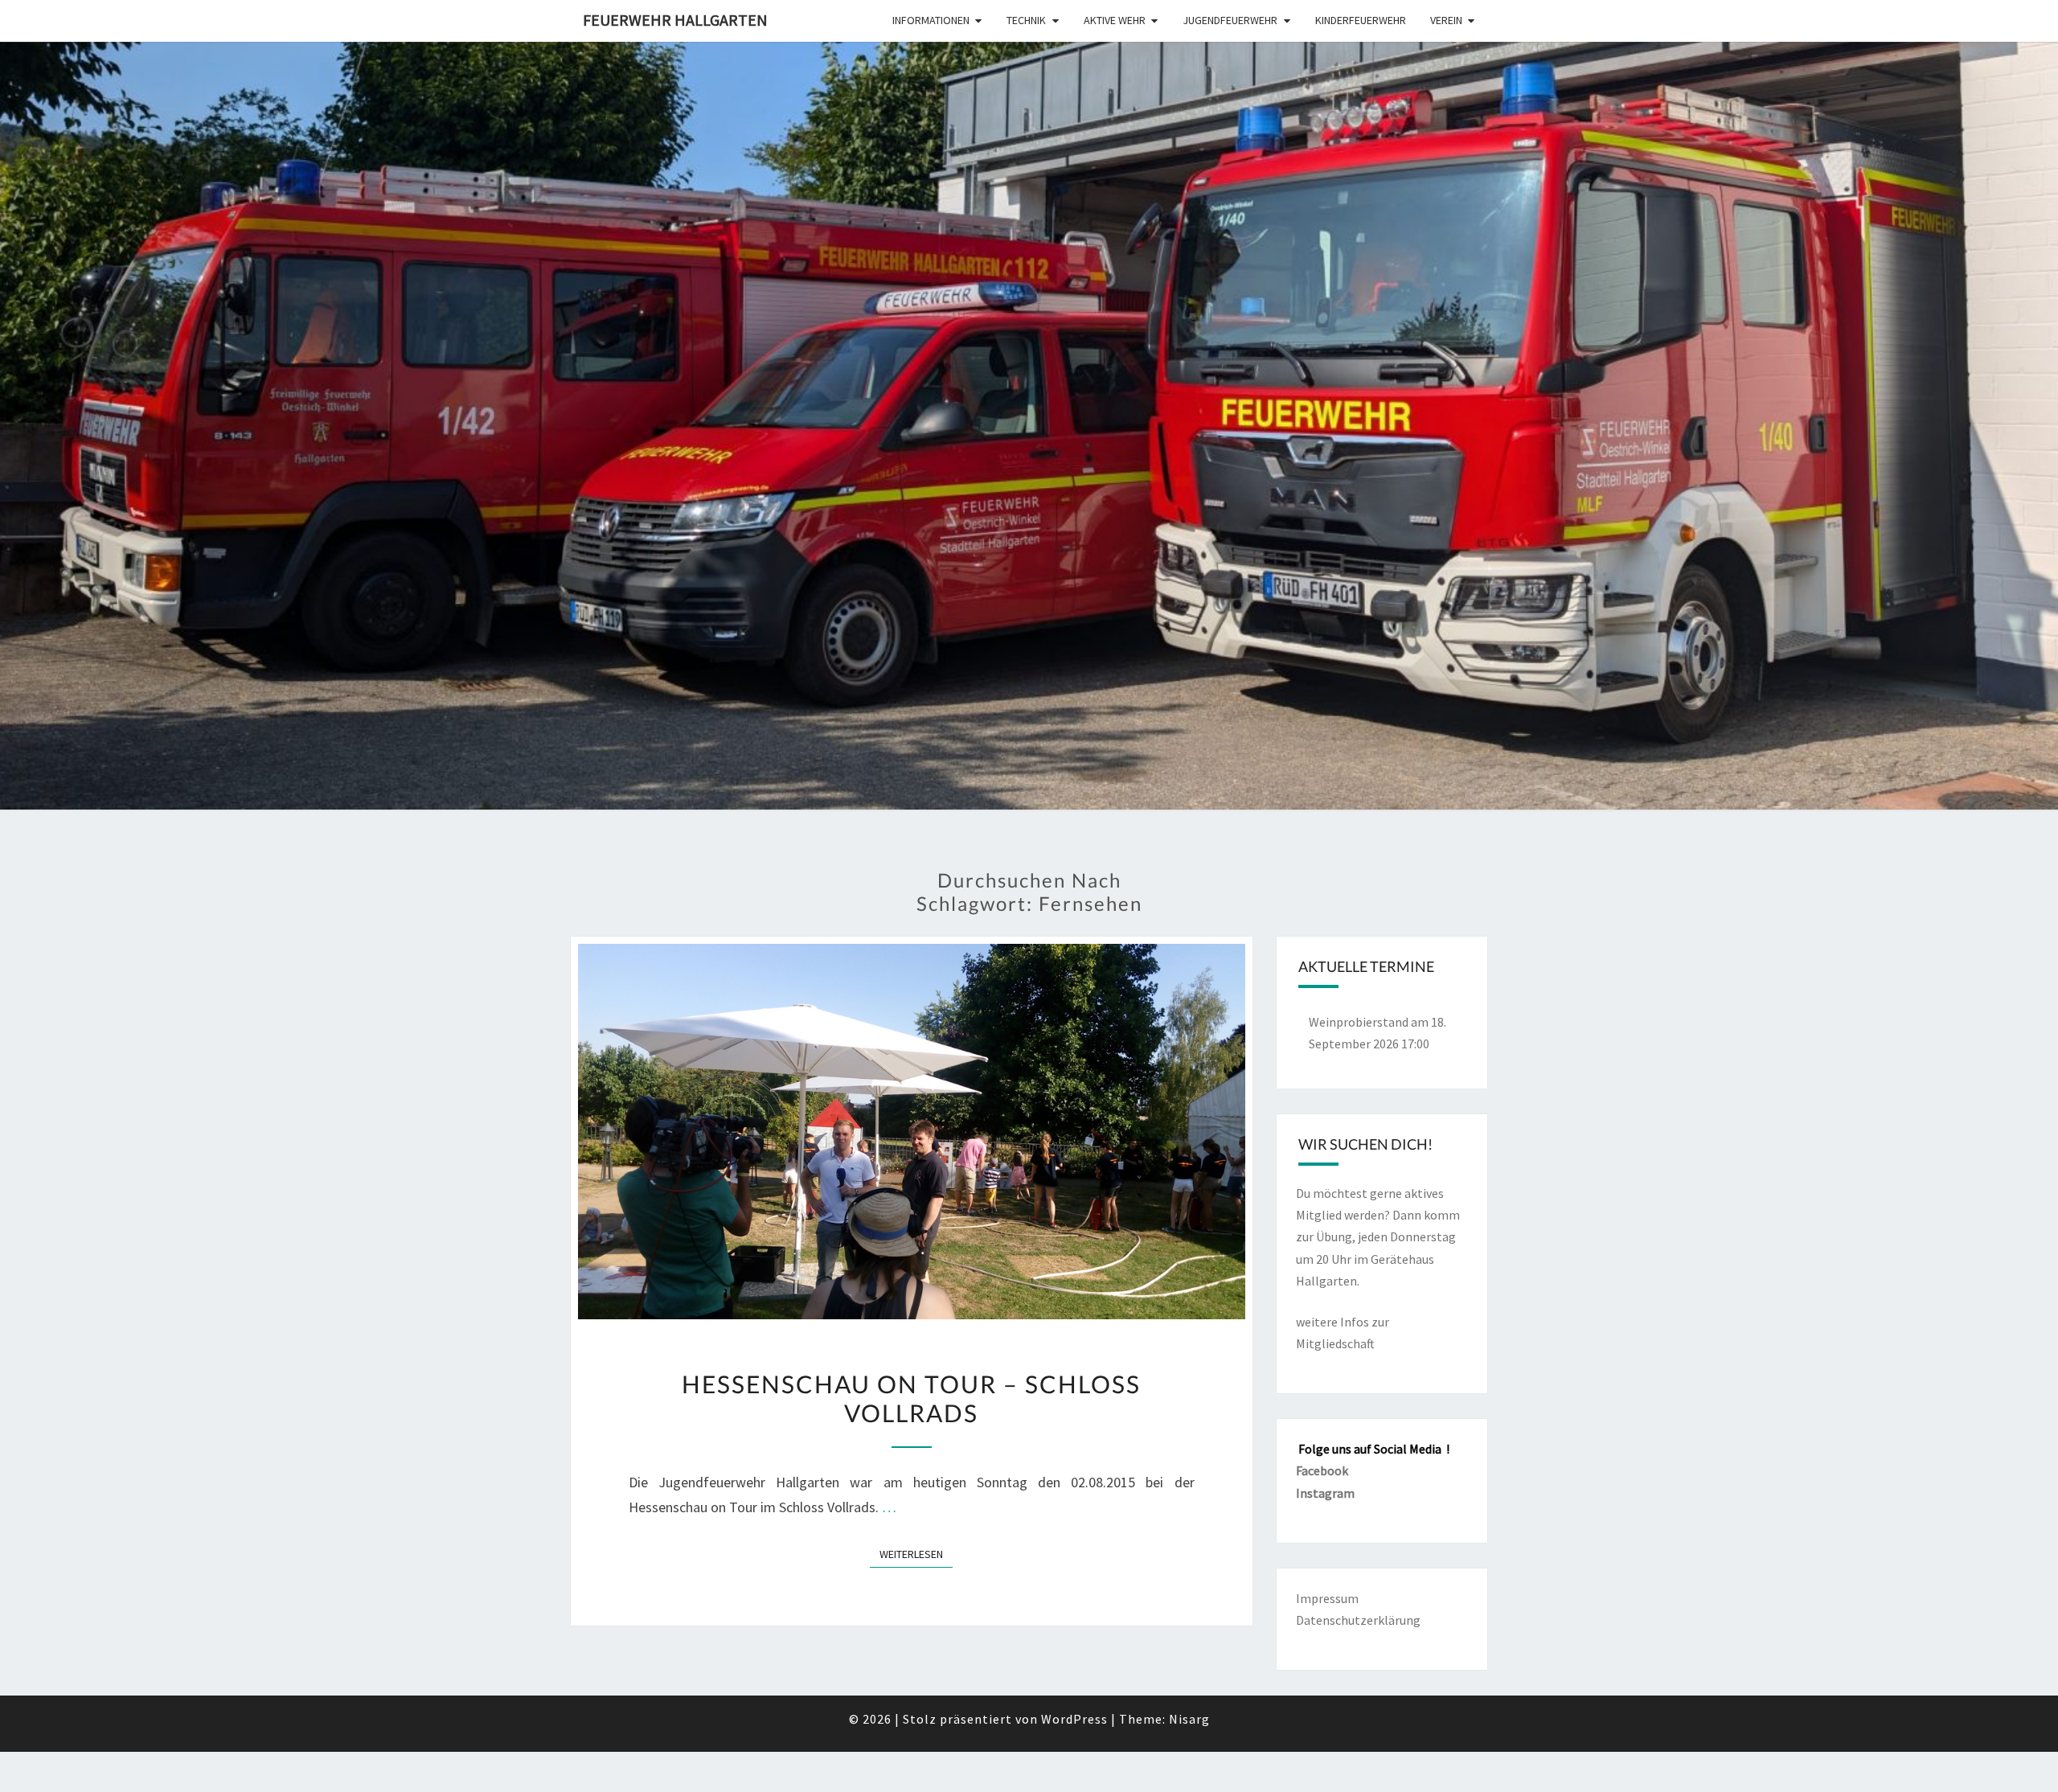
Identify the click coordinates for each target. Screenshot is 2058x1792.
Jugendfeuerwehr (1230, 20)
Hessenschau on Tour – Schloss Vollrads (911, 1398)
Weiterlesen (916, 1554)
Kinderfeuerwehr (1361, 20)
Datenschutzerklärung (1358, 1620)
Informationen (931, 20)
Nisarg (1189, 1719)
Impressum (1327, 1598)
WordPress (1074, 1719)
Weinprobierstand (1359, 1022)
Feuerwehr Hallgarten (675, 20)
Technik (1026, 20)
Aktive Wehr (1115, 20)
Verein (1446, 20)
